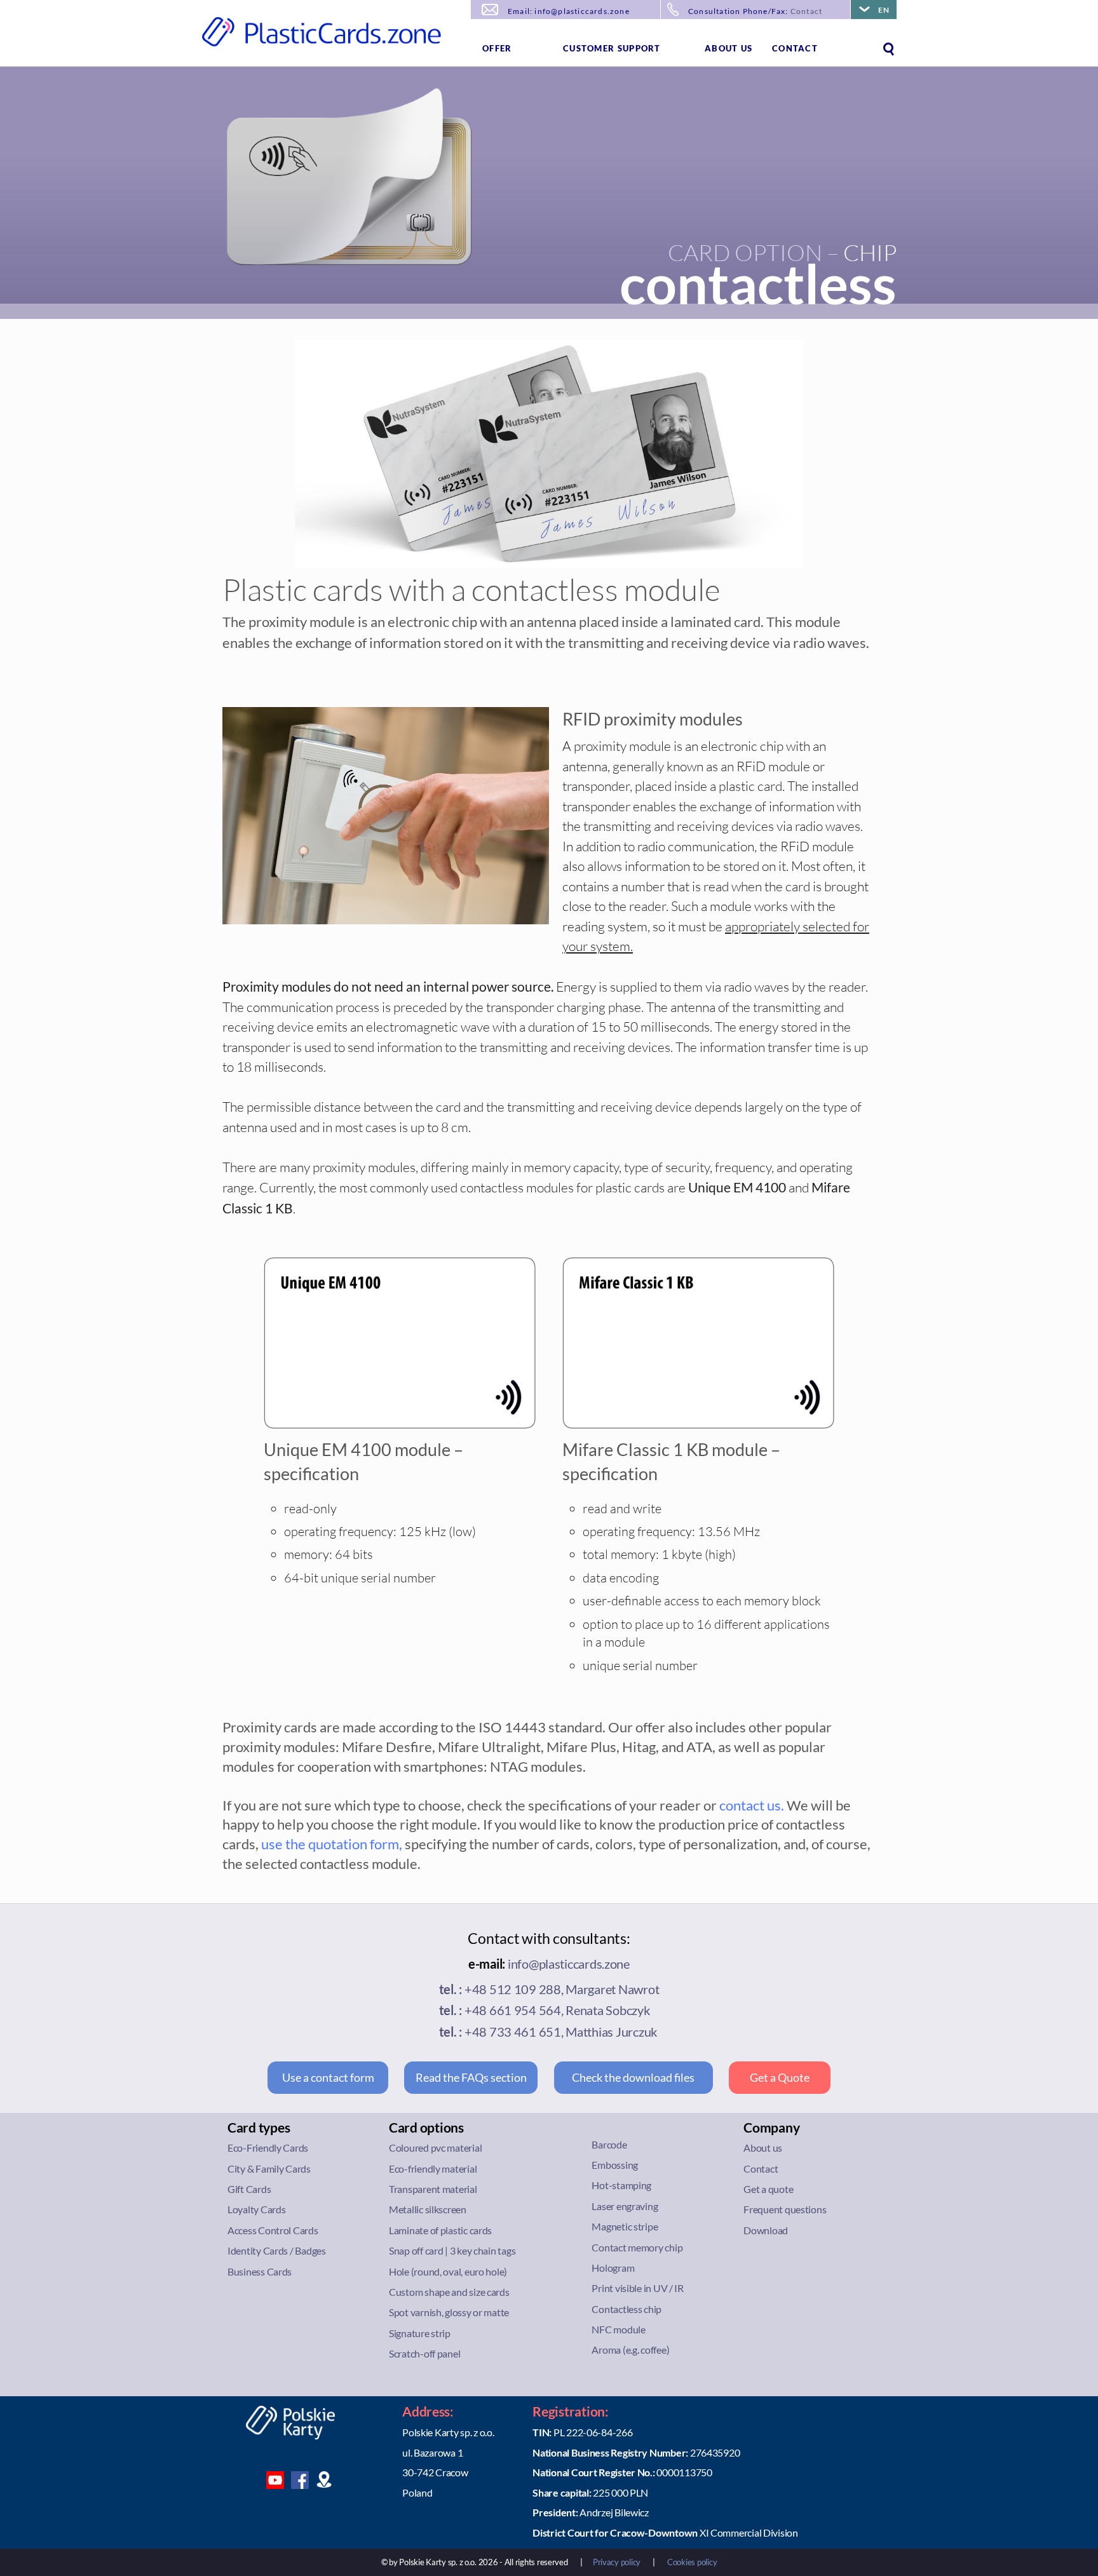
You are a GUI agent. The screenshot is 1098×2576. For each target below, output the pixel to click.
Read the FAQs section (471, 2077)
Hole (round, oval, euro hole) (448, 2271)
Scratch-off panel (424, 2353)
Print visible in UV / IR (638, 2288)
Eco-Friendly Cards (268, 2148)
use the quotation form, (332, 1844)
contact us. (752, 1805)
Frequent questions (785, 2209)
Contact (806, 11)
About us (729, 48)
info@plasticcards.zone (569, 1964)
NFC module (618, 2329)
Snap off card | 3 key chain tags (452, 2250)
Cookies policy (692, 2562)
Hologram (613, 2268)
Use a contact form (328, 2077)
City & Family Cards (269, 2168)
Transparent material (433, 2189)
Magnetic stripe (625, 2226)
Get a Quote (780, 2077)
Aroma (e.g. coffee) (630, 2350)
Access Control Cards (273, 2230)
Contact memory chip (637, 2247)
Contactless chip (627, 2309)
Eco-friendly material (433, 2168)
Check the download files (633, 2077)
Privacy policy (617, 2562)
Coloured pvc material (435, 2148)
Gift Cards (249, 2189)
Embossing (615, 2165)
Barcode (609, 2144)
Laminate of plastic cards (440, 2230)
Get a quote (768, 2189)
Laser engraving (625, 2206)
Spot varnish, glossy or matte (449, 2312)
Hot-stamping (621, 2185)
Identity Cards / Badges (277, 2250)
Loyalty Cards (257, 2209)
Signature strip (420, 2333)
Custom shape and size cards (449, 2292)
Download (766, 2230)
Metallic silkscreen (428, 2209)
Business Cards (260, 2271)
